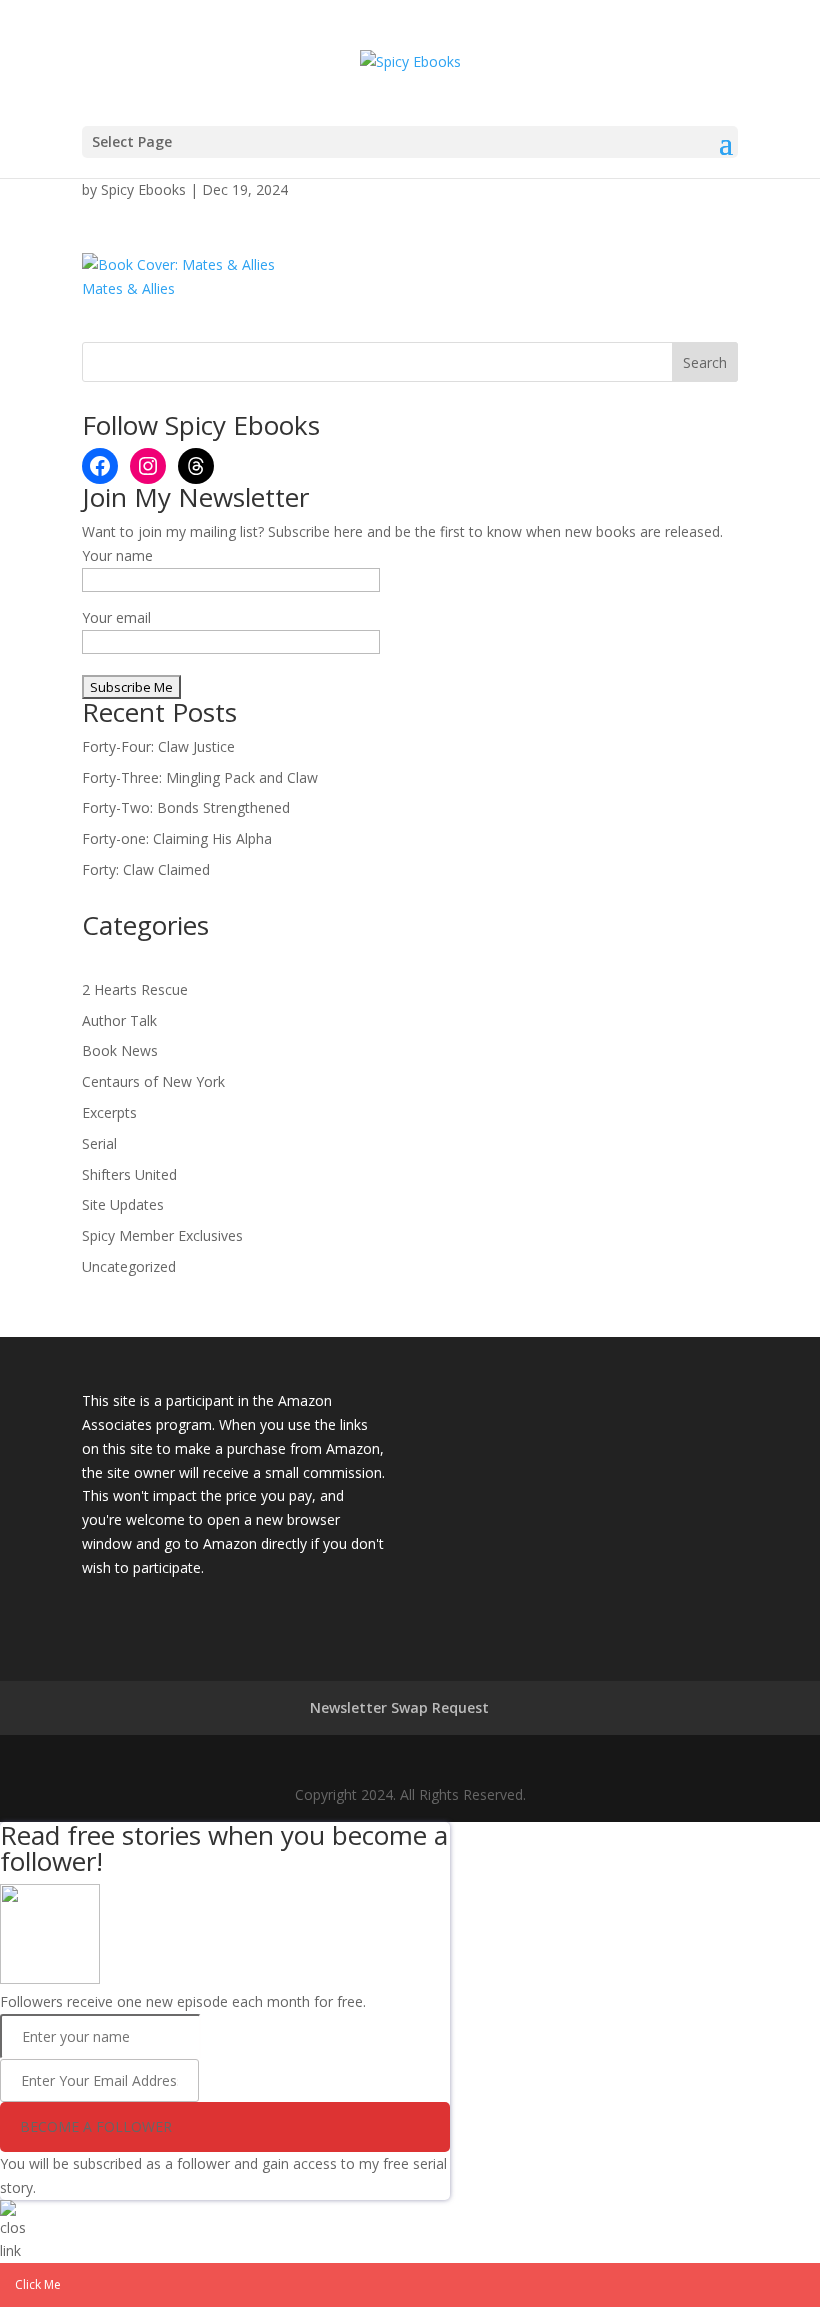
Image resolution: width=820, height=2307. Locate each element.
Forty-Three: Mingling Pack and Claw (200, 777)
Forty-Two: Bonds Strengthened (186, 807)
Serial (99, 1143)
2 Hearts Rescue (135, 989)
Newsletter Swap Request (399, 1707)
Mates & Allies (128, 288)
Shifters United (129, 1174)
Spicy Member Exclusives (162, 1235)
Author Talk (119, 1020)
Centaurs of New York (153, 1081)
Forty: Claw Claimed (146, 869)
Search (705, 362)
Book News (120, 1050)
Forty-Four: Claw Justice (158, 746)
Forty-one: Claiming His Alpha (177, 838)
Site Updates (123, 1204)
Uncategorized (129, 1266)
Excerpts (109, 1112)
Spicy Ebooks (143, 189)
